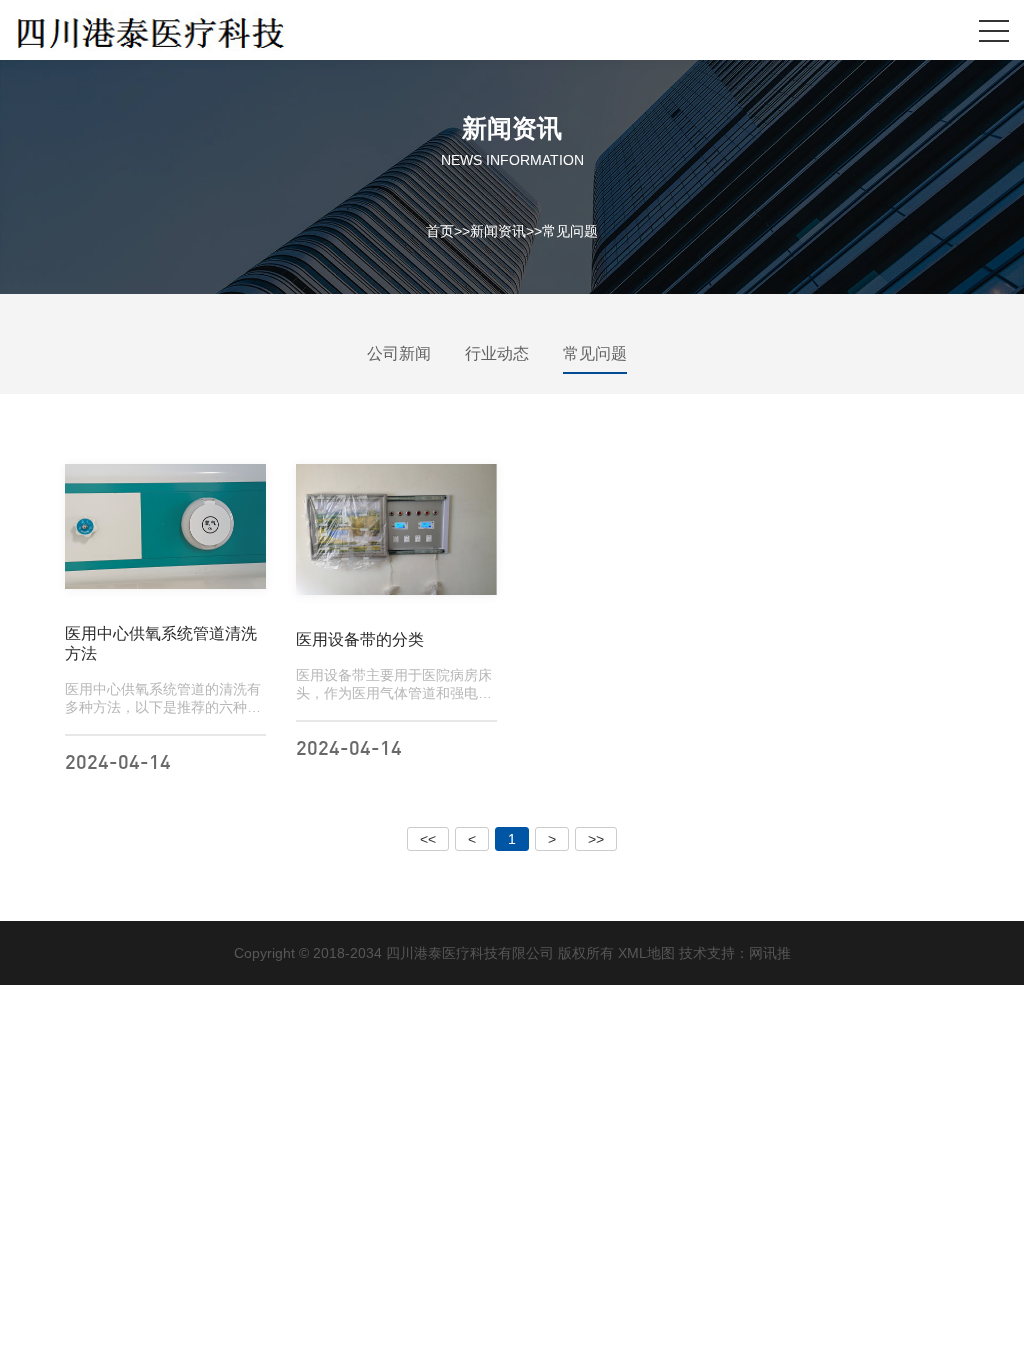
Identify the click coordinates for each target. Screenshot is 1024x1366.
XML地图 (646, 953)
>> (596, 839)
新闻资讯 (498, 230)
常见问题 (570, 230)
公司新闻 (399, 353)
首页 (440, 230)
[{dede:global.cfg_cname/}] (150, 30)
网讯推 (770, 953)
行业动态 (497, 353)
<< (428, 839)
